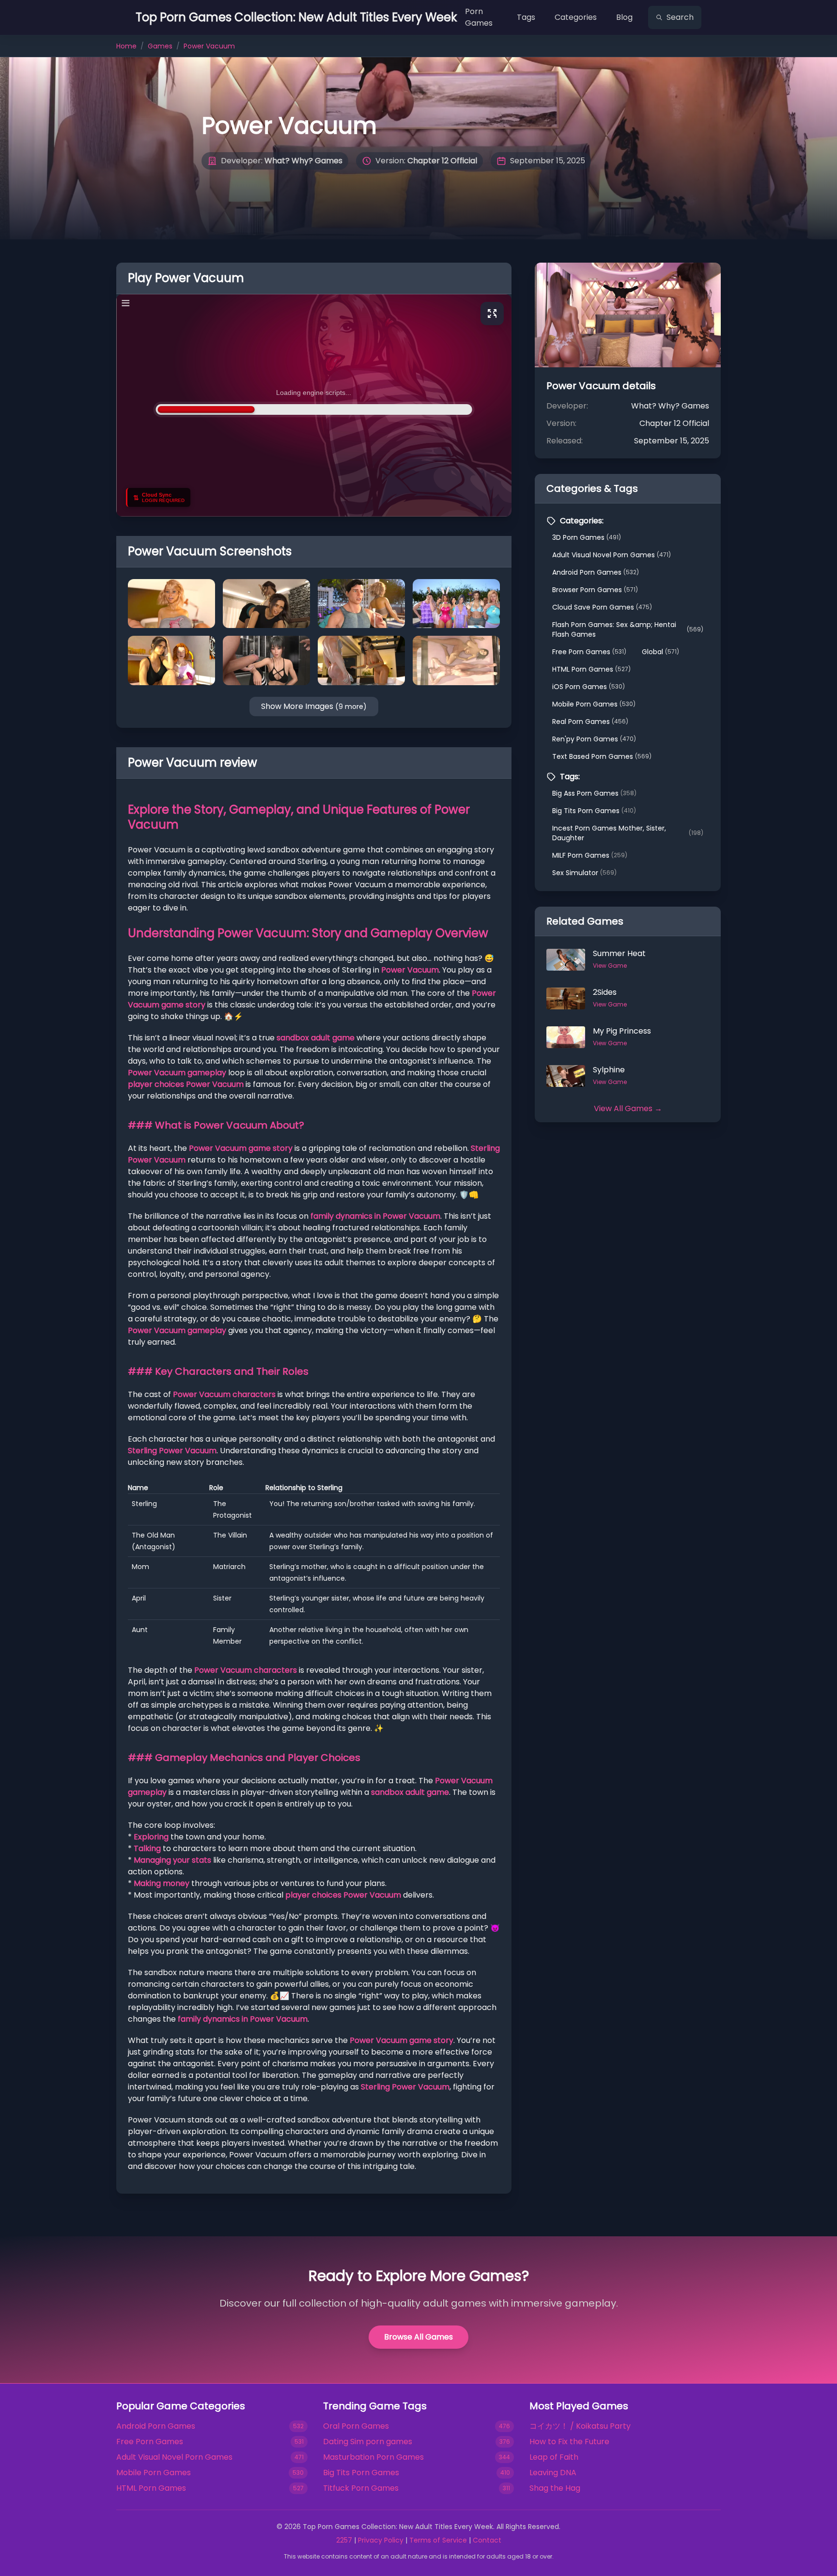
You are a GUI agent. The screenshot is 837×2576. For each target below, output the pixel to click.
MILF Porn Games (590, 855)
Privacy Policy (381, 2540)
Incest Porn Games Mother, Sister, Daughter (628, 833)
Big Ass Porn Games (594, 793)
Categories (576, 17)
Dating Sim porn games (368, 2442)
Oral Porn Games (356, 2426)
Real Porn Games (590, 722)
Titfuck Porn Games (361, 2488)
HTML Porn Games (591, 669)
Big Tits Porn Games (594, 811)
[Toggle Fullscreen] (492, 314)
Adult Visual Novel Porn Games (612, 555)
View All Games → (628, 1108)
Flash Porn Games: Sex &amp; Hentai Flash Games (628, 629)
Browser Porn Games (595, 590)
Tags (526, 17)
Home (126, 46)
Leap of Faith (554, 2457)
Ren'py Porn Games (594, 739)
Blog (624, 17)
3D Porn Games (587, 537)
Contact (487, 2540)
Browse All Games (418, 2337)
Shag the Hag (555, 2488)
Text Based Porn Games (602, 756)
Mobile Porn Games (594, 704)
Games (160, 46)
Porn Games (479, 17)
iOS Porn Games (589, 687)
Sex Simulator (584, 873)
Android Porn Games (596, 572)
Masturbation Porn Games (373, 2457)
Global (660, 652)
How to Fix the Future (569, 2442)
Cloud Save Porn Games (602, 607)
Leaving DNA (553, 2473)
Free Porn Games (589, 652)
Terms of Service (438, 2540)
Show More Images (314, 706)
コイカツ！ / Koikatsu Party (580, 2426)
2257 (344, 2540)
